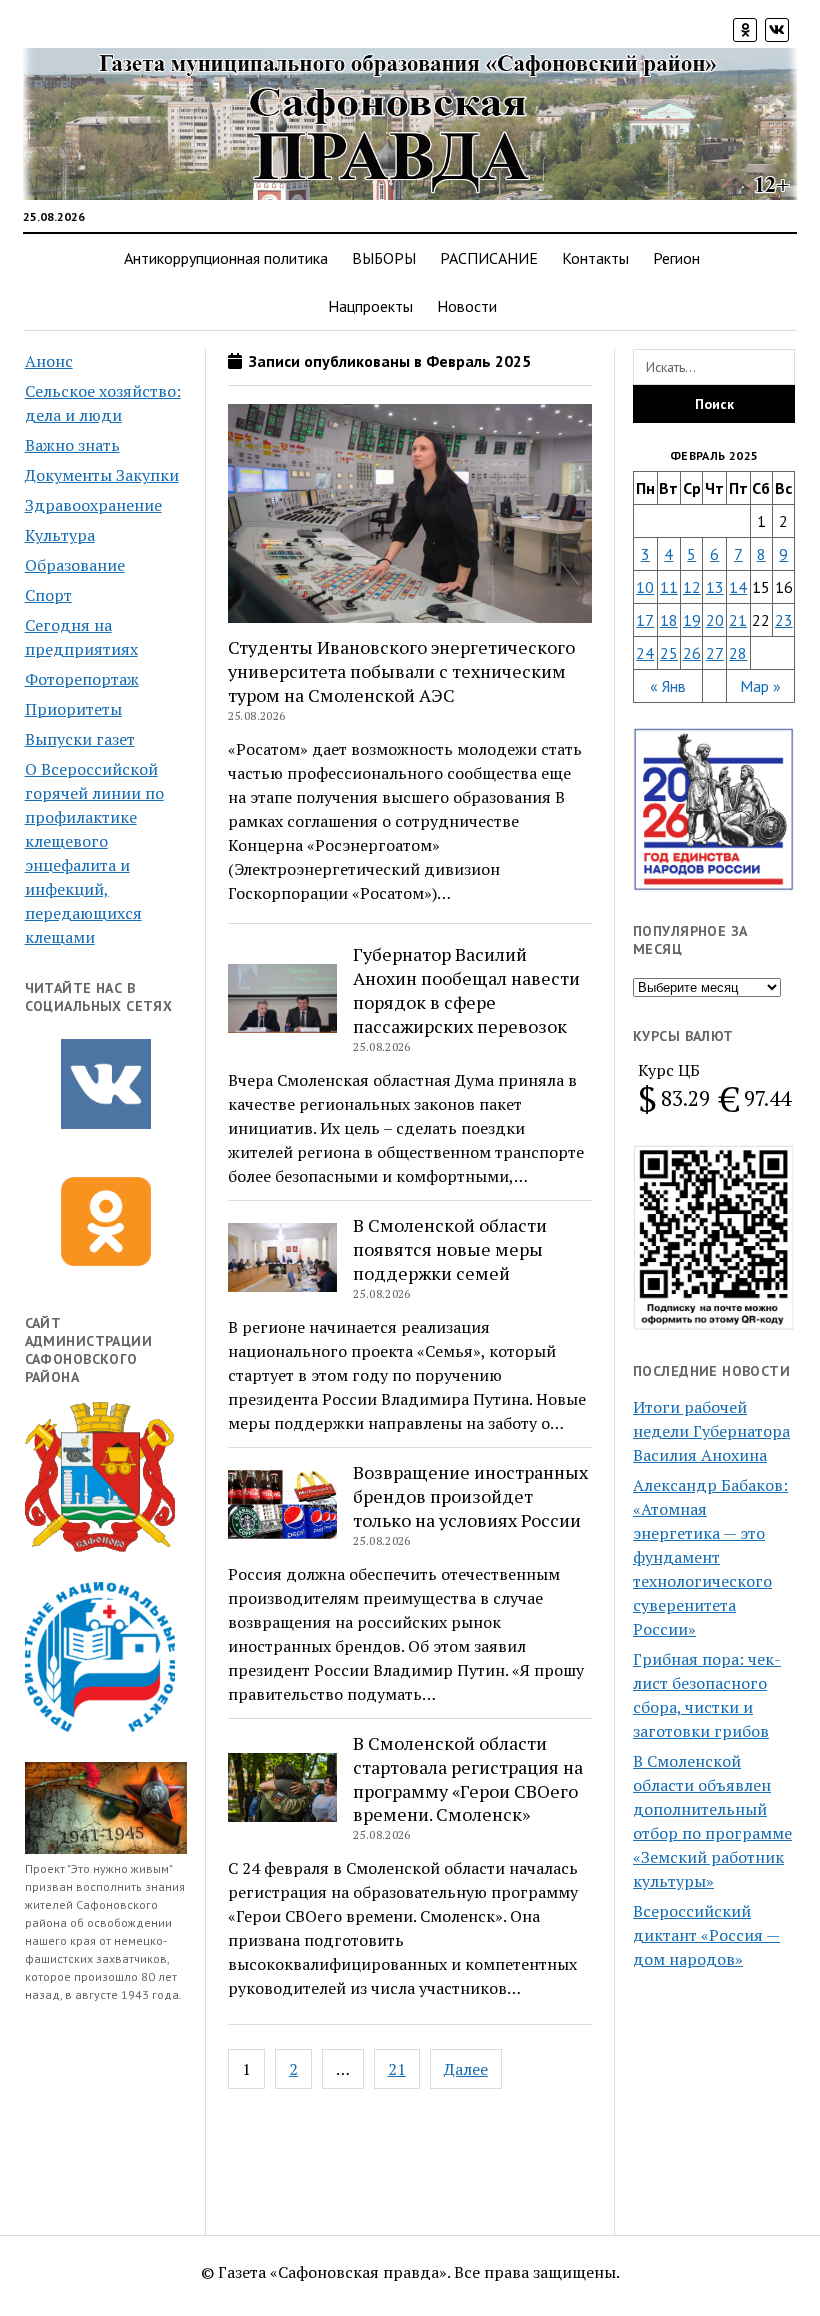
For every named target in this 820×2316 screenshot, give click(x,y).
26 (692, 653)
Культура (60, 535)
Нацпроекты (370, 306)
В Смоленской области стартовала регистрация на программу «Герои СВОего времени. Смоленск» (468, 1779)
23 (784, 620)
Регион (676, 258)
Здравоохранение (93, 505)
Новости (467, 306)
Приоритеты (73, 709)
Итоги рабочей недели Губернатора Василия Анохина (711, 1431)
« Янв (668, 686)
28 (738, 653)
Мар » (760, 686)
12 (692, 587)
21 (397, 2069)
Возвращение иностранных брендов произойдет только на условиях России (470, 1496)
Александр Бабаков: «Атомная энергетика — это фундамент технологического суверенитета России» (710, 1557)
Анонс (49, 361)
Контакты (595, 258)
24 (645, 653)
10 (645, 587)
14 (738, 587)
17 (645, 620)
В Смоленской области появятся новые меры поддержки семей (450, 1249)
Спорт (48, 595)
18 (669, 620)
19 (692, 620)
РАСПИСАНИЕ (489, 258)
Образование (75, 565)
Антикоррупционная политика (226, 258)
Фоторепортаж (82, 679)
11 (669, 587)
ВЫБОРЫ (384, 258)
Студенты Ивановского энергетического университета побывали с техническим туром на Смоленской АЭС (401, 671)
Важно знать (72, 445)
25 (669, 653)
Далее (466, 2069)
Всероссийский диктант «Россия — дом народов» (706, 1935)
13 (715, 587)
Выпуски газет (80, 739)
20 (715, 620)
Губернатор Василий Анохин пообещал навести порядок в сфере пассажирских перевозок (466, 990)
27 (715, 653)
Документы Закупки (102, 475)
